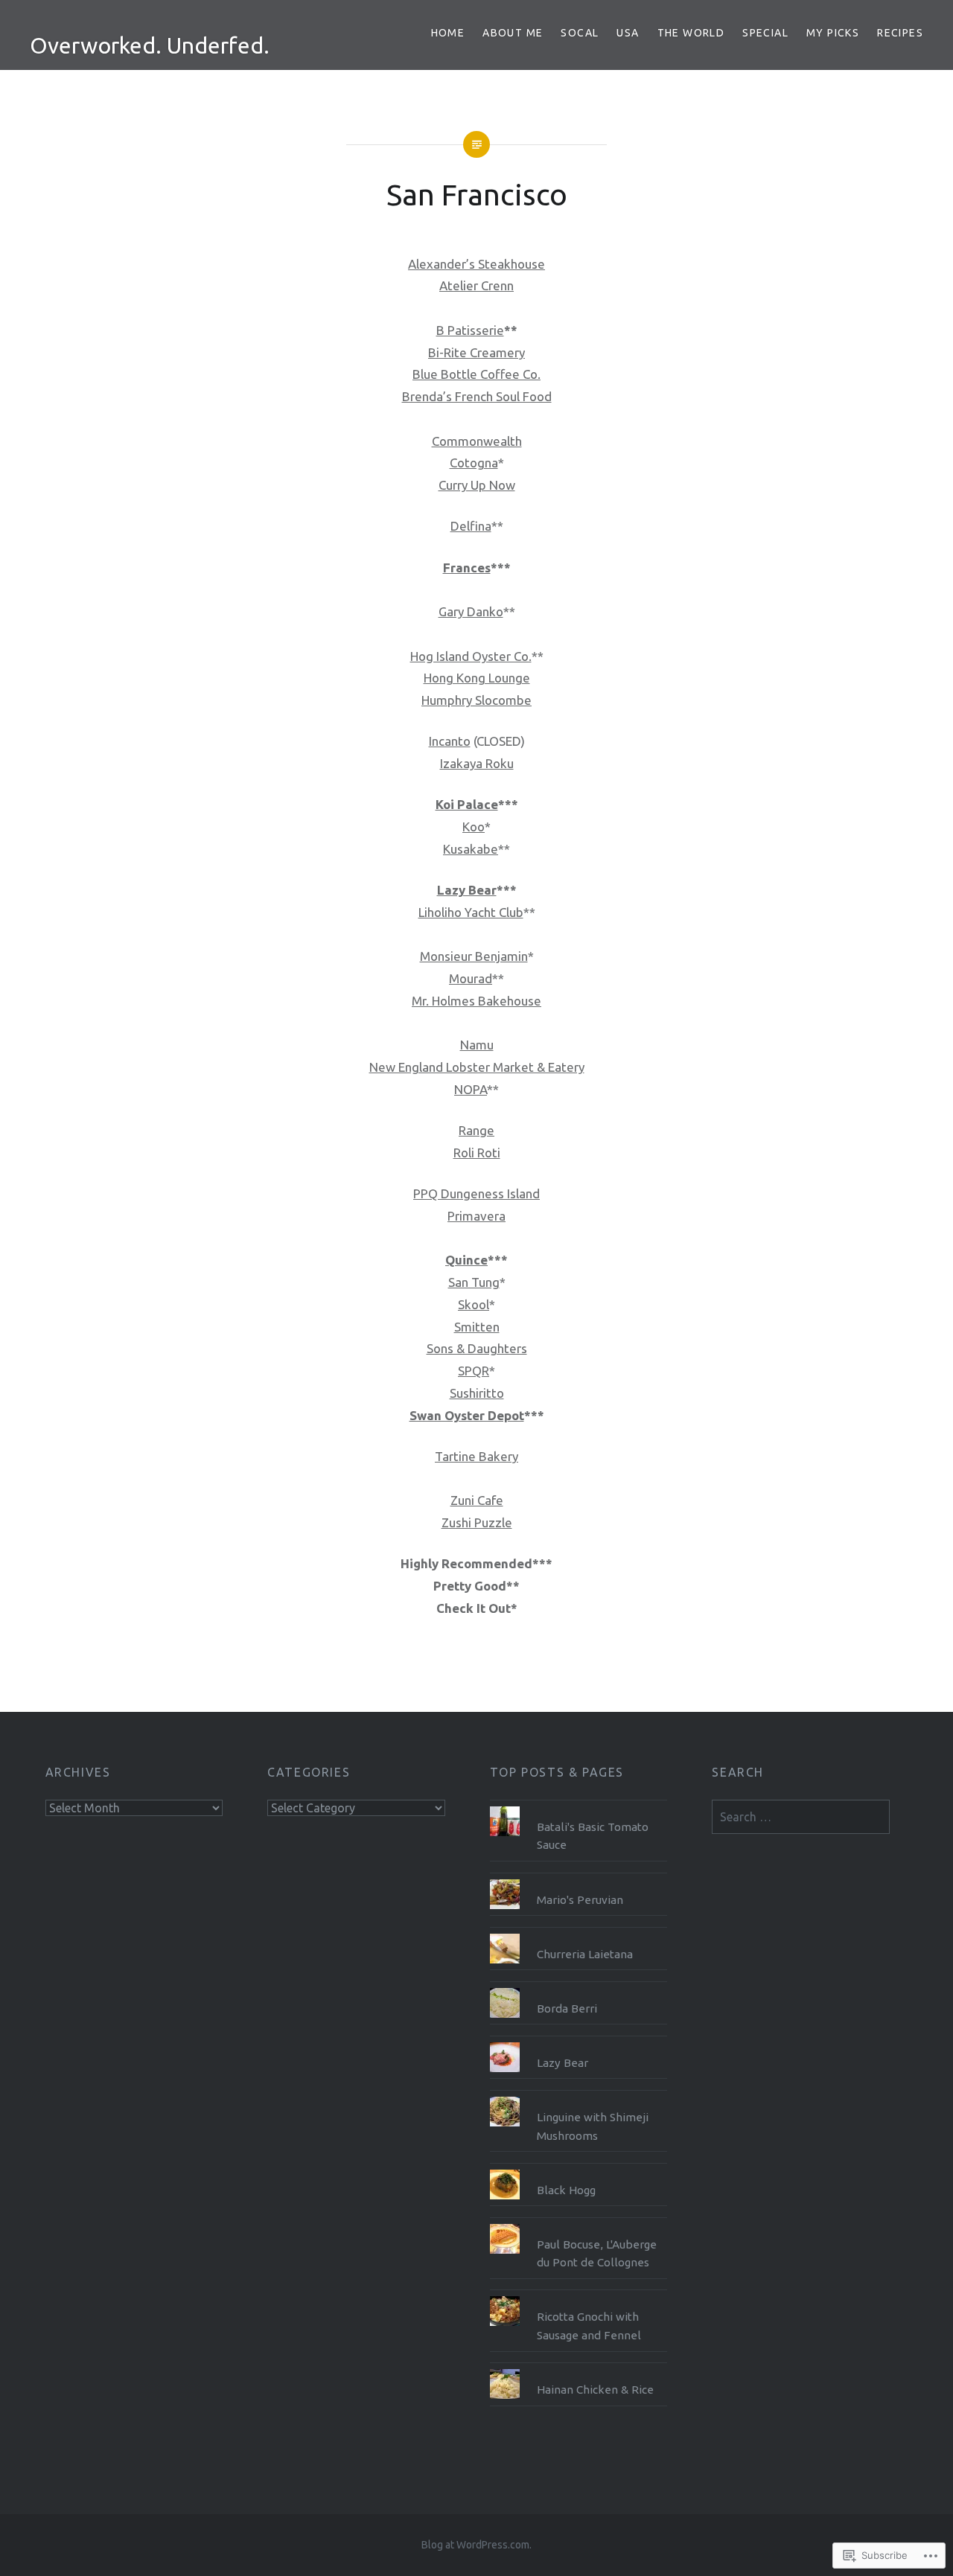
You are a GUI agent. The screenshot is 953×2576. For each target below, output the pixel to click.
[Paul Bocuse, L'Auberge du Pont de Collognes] (579, 2224)
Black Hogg (566, 2190)
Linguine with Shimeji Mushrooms (593, 2126)
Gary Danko (471, 611)
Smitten (477, 1327)
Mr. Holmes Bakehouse (476, 1001)
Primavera (476, 1216)
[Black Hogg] (579, 2170)
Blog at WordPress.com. (476, 2545)
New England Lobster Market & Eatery (477, 1067)
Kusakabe (471, 849)
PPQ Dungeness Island (476, 1193)
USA (628, 33)
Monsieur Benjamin (474, 956)
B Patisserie (470, 330)
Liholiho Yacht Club (471, 912)
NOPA (471, 1089)
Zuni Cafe (477, 1500)
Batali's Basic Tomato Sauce (593, 1836)
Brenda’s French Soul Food (477, 396)
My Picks (833, 33)
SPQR (474, 1371)
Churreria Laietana (585, 1954)
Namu (477, 1045)
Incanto (450, 741)
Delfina (471, 526)
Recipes (900, 33)
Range (476, 1130)
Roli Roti (477, 1153)
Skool (474, 1304)
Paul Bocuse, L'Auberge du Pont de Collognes (597, 2254)
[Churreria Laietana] (579, 1934)
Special (765, 33)
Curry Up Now (477, 485)
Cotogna (474, 463)
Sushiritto (477, 1393)
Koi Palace (467, 804)
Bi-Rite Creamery (476, 352)
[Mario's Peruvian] (579, 1879)
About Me (513, 33)
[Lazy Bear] (579, 2042)
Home (448, 33)
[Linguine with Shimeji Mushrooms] (579, 2097)
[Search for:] (801, 1817)
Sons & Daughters (477, 1348)
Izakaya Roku (477, 763)
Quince (466, 1260)
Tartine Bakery (476, 1456)
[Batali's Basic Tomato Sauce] (579, 1806)
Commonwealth (477, 441)
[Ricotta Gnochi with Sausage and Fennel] (579, 2296)
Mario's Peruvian (580, 1900)
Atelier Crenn (476, 285)
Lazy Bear (467, 890)
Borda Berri (567, 2008)
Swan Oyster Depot (467, 1415)
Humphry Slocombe (476, 700)
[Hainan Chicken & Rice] (579, 2369)
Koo (474, 827)
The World (691, 33)
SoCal (580, 33)
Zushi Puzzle (477, 1522)
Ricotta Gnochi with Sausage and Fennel (589, 2326)
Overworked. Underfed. (150, 45)
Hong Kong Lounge (477, 678)
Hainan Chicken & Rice (595, 2390)
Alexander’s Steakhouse (476, 264)
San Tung (474, 1282)
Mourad (471, 978)
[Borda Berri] (579, 1988)
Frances (467, 568)
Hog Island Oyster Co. (471, 656)
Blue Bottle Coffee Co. (476, 374)
